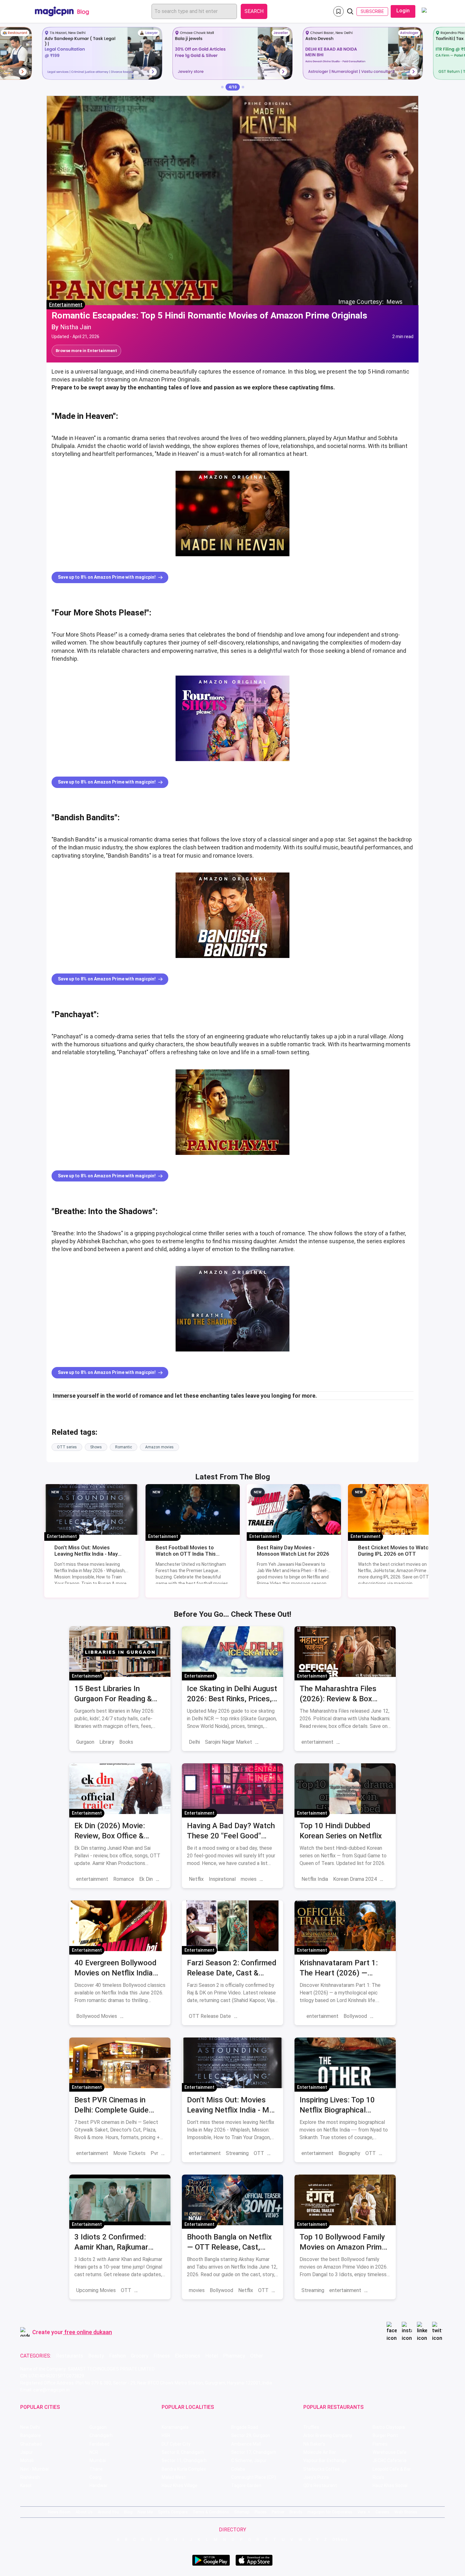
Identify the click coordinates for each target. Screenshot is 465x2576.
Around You (108, 2512)
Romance (124, 1879)
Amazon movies (159, 1447)
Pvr (154, 2153)
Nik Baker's (314, 2444)
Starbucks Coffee (322, 2469)
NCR (94, 2452)
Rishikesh (30, 2477)
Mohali (27, 2460)
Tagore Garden (246, 2485)
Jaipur (27, 2452)
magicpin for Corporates (330, 2512)
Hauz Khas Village (180, 2485)
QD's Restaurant (320, 2485)
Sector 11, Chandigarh (184, 2460)
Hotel (212, 2356)
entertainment (317, 1742)
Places (261, 2512)
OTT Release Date (210, 2016)
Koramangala (175, 2427)
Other (257, 2356)
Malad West (174, 2477)
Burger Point (385, 2435)
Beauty (96, 2356)
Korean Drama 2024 (355, 1879)
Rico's (378, 2477)
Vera (362, 2512)
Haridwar (99, 2485)
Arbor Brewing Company (328, 2435)
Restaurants (70, 2356)
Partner (278, 2512)
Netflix (196, 1879)
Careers (382, 2512)
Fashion (118, 2356)
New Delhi (30, 2427)
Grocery (140, 2356)
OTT (259, 2153)
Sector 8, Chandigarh (183, 2452)
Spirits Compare (173, 2512)
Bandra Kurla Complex (184, 2469)
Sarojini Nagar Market (229, 1742)
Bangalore (31, 2435)
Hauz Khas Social (390, 2485)
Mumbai (98, 2460)
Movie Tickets (129, 2153)
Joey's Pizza (316, 2477)
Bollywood (355, 2016)
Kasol (26, 2485)
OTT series (67, 1447)
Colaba (238, 2469)
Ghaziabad (31, 2444)
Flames (380, 2444)
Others (340, 2539)
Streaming (237, 2153)
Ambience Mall (246, 2444)
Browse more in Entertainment (86, 351)
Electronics (188, 2356)
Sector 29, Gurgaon (251, 2435)
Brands (296, 2512)
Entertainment (66, 305)
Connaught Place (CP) (254, 2477)
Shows (96, 1447)
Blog (128, 2512)
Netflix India (315, 1879)
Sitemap (242, 2512)
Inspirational (222, 1879)
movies (249, 1879)
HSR (166, 2435)
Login (403, 11)
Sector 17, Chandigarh (254, 2452)
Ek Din (146, 1879)
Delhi (194, 1742)
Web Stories (406, 2512)
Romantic (124, 1447)
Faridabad (99, 2444)
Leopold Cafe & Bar (392, 2469)
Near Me (145, 2512)
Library (107, 1742)
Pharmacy (234, 2356)
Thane (96, 2469)
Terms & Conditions (211, 2512)
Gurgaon (85, 1742)
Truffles (311, 2427)
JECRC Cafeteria (390, 2460)
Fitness (162, 2356)
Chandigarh (101, 2435)
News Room (59, 2512)
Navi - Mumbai (34, 2469)
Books (126, 1742)
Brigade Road (245, 2427)
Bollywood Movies (97, 2016)
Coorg (96, 2477)
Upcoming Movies (96, 2290)
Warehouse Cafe (390, 2452)
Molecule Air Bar (320, 2452)
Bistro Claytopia (389, 2427)
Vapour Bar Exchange (325, 2460)
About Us (84, 2512)
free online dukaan (88, 2332)
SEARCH (254, 11)
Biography (349, 2153)
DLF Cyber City (176, 2444)
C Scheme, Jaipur (249, 2460)
